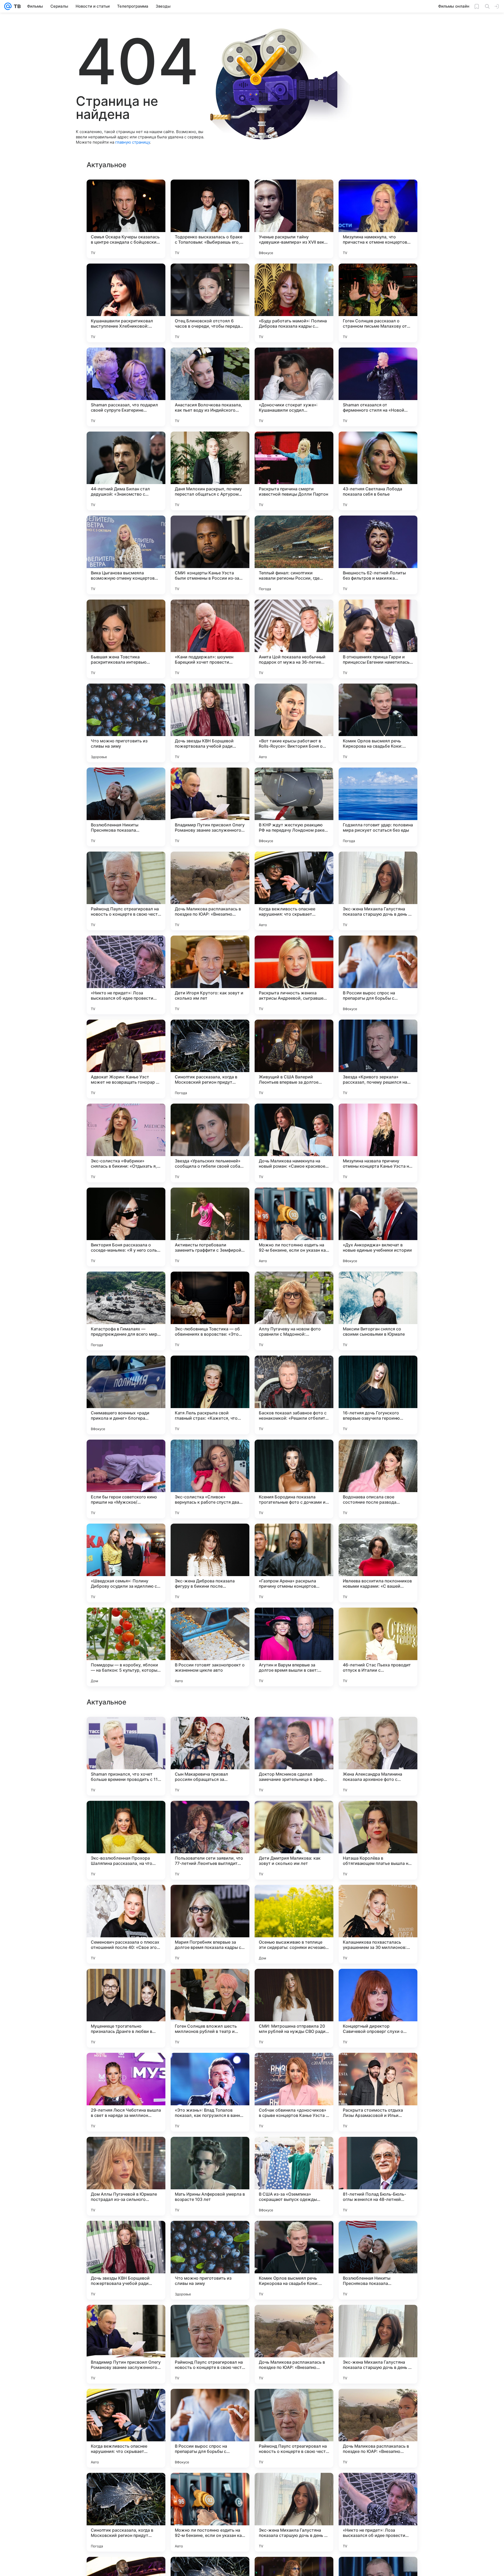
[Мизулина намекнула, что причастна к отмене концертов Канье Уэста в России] (378, 219)
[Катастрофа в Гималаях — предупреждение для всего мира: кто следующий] (126, 1311)
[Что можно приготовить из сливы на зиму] (126, 723)
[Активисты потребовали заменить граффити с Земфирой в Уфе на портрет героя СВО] (210, 1227)
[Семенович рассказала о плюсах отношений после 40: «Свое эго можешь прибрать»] (126, 2428)
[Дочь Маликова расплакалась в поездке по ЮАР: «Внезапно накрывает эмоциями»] (210, 891)
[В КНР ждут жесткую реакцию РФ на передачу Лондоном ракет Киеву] (294, 807)
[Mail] (8, 6)
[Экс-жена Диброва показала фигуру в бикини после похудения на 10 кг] (210, 1563)
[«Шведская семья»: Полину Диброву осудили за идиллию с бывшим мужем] (126, 1563)
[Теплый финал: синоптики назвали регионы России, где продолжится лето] (294, 555)
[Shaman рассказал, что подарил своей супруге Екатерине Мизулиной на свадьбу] (126, 387)
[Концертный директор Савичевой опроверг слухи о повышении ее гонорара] (378, 2512)
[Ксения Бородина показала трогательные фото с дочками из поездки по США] (294, 1479)
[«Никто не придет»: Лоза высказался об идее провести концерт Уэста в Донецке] (126, 975)
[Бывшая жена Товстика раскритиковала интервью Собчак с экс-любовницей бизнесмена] (126, 639)
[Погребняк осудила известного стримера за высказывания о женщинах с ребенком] (294, 2067)
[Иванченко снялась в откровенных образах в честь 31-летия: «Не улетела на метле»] (378, 2151)
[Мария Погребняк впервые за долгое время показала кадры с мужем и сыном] (210, 2428)
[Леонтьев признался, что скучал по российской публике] (210, 1899)
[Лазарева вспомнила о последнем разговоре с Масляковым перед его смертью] (378, 1983)
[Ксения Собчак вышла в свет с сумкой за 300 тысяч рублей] (294, 1731)
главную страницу (133, 142)
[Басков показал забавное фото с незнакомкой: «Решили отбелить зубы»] (294, 1395)
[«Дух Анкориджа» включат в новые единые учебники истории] (378, 1227)
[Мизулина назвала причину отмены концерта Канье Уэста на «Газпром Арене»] (378, 1143)
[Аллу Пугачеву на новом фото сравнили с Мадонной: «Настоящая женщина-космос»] (294, 1311)
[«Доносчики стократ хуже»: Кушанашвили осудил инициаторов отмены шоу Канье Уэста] (294, 387)
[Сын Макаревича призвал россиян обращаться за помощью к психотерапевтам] (210, 2260)
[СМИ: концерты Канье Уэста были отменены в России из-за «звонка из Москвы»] (210, 555)
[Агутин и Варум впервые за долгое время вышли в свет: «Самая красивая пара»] (294, 1647)
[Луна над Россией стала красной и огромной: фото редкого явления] (294, 1983)
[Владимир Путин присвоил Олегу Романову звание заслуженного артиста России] (210, 807)
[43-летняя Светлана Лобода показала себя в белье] (378, 471)
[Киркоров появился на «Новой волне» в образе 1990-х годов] (126, 1731)
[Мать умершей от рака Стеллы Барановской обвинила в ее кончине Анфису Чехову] (126, 1983)
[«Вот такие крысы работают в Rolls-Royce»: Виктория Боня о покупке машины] (294, 723)
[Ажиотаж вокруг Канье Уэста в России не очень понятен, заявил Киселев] (210, 1815)
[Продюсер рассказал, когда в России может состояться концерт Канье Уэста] (378, 1899)
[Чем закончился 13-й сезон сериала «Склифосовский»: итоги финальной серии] (126, 2067)
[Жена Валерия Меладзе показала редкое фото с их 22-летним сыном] (126, 1899)
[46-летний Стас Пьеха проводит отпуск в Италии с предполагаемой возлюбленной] (378, 1647)
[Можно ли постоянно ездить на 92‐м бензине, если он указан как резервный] (294, 1227)
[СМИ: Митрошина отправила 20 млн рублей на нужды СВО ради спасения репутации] (294, 2512)
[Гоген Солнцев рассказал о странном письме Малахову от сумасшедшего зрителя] (378, 303)
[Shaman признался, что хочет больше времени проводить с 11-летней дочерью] (126, 2260)
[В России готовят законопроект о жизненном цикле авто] (210, 1647)
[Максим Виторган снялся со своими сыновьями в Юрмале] (378, 1311)
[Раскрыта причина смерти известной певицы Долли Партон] (294, 471)
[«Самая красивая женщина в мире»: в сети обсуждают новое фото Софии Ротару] (378, 1815)
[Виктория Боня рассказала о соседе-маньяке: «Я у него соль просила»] (126, 1227)
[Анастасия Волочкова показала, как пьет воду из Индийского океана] (210, 387)
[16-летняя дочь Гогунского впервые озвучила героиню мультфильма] (378, 1395)
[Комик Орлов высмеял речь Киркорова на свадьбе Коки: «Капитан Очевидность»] (378, 723)
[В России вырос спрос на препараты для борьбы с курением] (378, 975)
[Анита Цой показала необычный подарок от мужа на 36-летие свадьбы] (294, 639)
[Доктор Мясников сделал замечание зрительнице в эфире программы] (294, 2260)
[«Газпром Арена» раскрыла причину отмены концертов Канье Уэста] (294, 1563)
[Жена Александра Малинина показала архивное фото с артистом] (378, 2260)
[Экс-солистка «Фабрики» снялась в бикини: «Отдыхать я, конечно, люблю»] (126, 1143)
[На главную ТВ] (16, 6)
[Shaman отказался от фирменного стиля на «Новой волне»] (378, 387)
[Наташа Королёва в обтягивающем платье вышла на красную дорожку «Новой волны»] (378, 2344)
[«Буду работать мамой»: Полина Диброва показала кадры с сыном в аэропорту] (294, 303)
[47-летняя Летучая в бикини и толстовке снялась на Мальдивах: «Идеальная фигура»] (210, 1731)
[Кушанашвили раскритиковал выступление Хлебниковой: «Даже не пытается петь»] (126, 303)
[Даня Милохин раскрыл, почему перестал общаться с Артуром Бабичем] (210, 471)
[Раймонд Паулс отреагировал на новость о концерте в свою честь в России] (126, 891)
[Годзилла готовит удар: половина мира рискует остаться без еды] (378, 807)
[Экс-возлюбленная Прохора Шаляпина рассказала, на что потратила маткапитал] (126, 2344)
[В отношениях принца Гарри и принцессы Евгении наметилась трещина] (378, 639)
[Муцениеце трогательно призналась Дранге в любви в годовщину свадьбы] (126, 2512)
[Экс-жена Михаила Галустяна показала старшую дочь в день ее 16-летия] (378, 891)
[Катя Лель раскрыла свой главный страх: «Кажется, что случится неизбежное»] (210, 1395)
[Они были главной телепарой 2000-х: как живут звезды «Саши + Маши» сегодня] (378, 2067)
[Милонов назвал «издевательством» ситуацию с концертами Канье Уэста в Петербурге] (210, 2067)
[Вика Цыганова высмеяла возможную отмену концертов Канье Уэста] (126, 555)
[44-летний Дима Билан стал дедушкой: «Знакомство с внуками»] (126, 471)
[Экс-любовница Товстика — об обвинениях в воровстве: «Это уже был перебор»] (210, 1311)
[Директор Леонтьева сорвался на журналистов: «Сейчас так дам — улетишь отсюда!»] (294, 1899)
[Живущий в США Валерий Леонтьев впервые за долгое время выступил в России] (294, 1059)
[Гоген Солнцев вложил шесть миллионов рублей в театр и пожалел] (210, 2512)
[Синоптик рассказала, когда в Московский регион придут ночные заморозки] (210, 1059)
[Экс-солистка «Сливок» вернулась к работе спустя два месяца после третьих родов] (210, 1479)
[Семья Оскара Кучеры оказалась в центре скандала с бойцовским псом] (126, 219)
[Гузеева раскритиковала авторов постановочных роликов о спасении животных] (126, 2151)
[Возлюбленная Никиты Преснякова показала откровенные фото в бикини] (126, 807)
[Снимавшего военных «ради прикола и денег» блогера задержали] (126, 1395)
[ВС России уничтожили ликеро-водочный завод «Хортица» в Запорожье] (210, 1983)
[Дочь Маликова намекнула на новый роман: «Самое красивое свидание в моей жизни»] (294, 1143)
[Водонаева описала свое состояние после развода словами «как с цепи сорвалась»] (378, 1479)
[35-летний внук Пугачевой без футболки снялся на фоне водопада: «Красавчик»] (294, 2151)
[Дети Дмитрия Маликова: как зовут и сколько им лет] (294, 2344)
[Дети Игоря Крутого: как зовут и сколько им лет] (210, 975)
